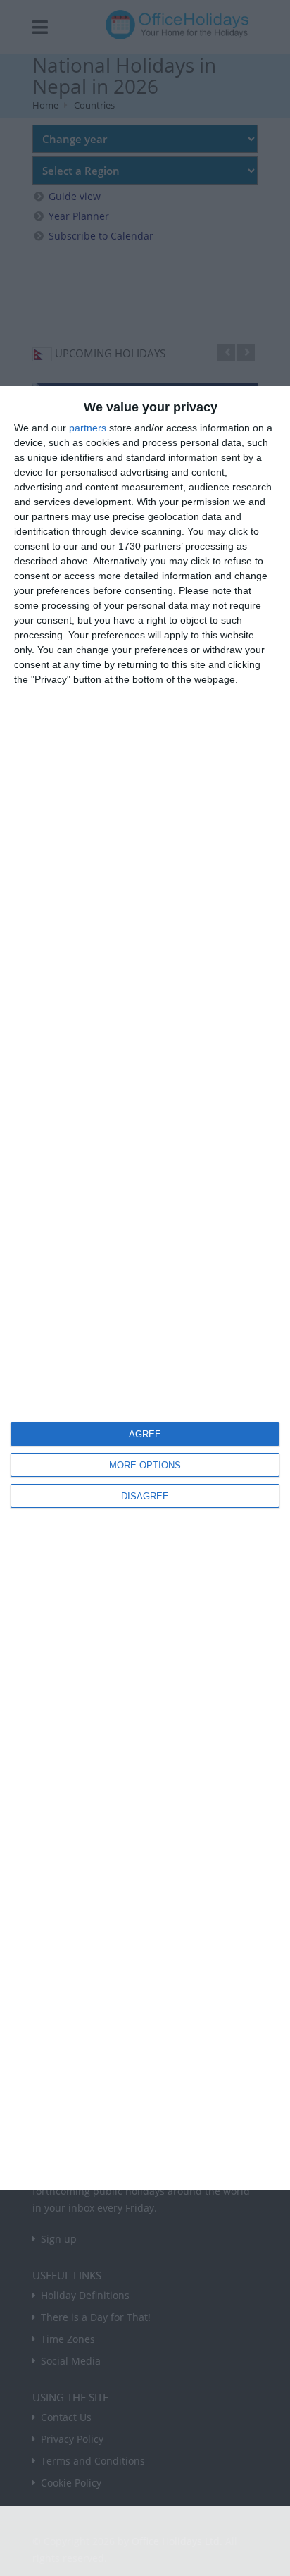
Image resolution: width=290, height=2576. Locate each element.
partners (88, 428)
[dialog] (145, 1288)
